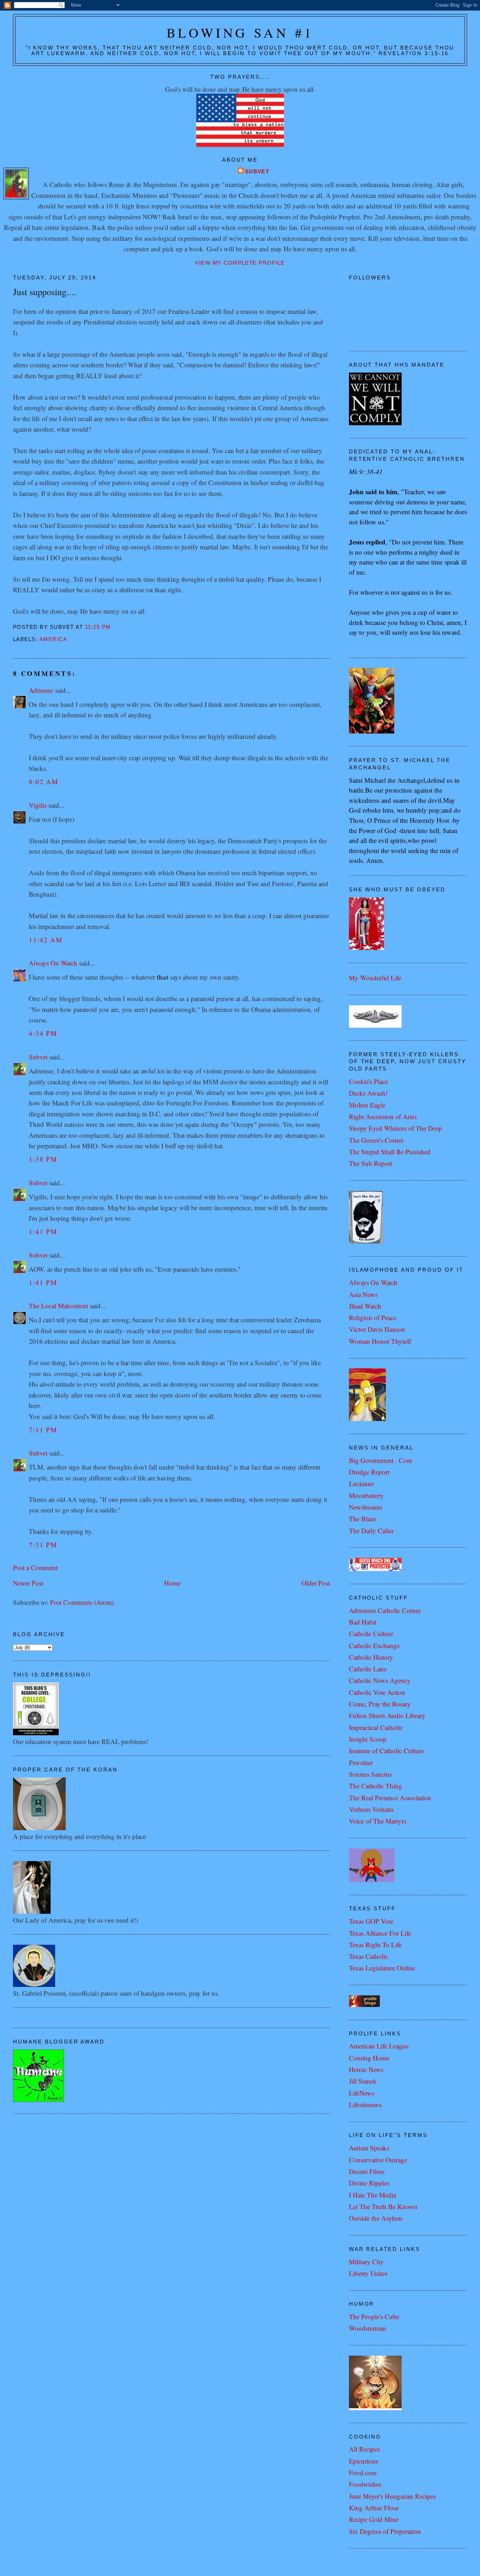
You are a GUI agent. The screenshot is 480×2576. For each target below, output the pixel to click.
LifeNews (362, 2093)
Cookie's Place (368, 1081)
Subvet (257, 172)
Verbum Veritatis (371, 1809)
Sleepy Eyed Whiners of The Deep (395, 1128)
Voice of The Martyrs (378, 1821)
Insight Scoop (368, 1739)
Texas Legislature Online (382, 1968)
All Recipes (364, 2449)
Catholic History (371, 1657)
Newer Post (28, 1583)
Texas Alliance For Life (380, 1933)
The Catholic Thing (375, 1786)
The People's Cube (374, 2316)
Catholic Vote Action (377, 1692)
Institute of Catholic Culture (386, 1751)
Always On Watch (53, 963)
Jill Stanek (363, 2081)
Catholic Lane (368, 1669)
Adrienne (41, 690)
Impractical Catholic (376, 1727)
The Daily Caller (371, 1531)
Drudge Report (369, 1472)
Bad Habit (363, 1622)
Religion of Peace (373, 1318)
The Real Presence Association (390, 1798)
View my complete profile (240, 263)
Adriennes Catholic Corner (385, 1610)
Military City (366, 2262)
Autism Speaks (369, 2148)
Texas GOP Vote (371, 1921)
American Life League (379, 2046)
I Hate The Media (372, 2195)
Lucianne (361, 1483)
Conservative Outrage (378, 2160)
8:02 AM (44, 782)
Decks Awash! (368, 1093)
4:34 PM (43, 1033)
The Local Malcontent (59, 1306)
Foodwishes (365, 2484)
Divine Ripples (369, 2183)
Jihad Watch (365, 1306)
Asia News (363, 1294)
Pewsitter (361, 1762)
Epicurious (364, 2461)
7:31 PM (43, 1545)
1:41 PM (43, 1231)
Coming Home (369, 2058)
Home (172, 1583)
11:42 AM (46, 940)
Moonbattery (366, 1495)
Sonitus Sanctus (370, 1774)
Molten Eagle (367, 1105)
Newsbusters (366, 1507)
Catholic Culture (371, 1634)
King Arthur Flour (374, 2508)
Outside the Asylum (376, 2218)
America (53, 639)
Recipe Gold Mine (374, 2519)
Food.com (363, 2472)
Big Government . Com (381, 1460)
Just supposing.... (45, 292)
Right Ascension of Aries (383, 1116)
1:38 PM (43, 1159)
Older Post (316, 1583)
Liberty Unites (368, 2273)
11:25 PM (98, 627)
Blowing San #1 (240, 33)
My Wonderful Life (375, 978)
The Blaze (362, 1519)
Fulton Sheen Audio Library (387, 1715)
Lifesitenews (365, 2104)
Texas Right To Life (375, 1945)
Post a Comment (35, 1567)
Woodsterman (368, 2328)
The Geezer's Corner (376, 1140)
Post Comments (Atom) (82, 1602)
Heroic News (366, 2069)
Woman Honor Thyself (380, 1341)
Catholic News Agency (380, 1680)
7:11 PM (43, 1430)
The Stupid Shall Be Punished (390, 1152)
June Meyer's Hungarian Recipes (392, 2496)
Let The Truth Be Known (383, 2206)
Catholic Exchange (374, 1645)
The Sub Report (371, 1163)
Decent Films (367, 2171)
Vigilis (38, 805)
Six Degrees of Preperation (385, 2531)
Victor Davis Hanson (377, 1329)
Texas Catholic (368, 1956)
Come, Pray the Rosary (380, 1704)
